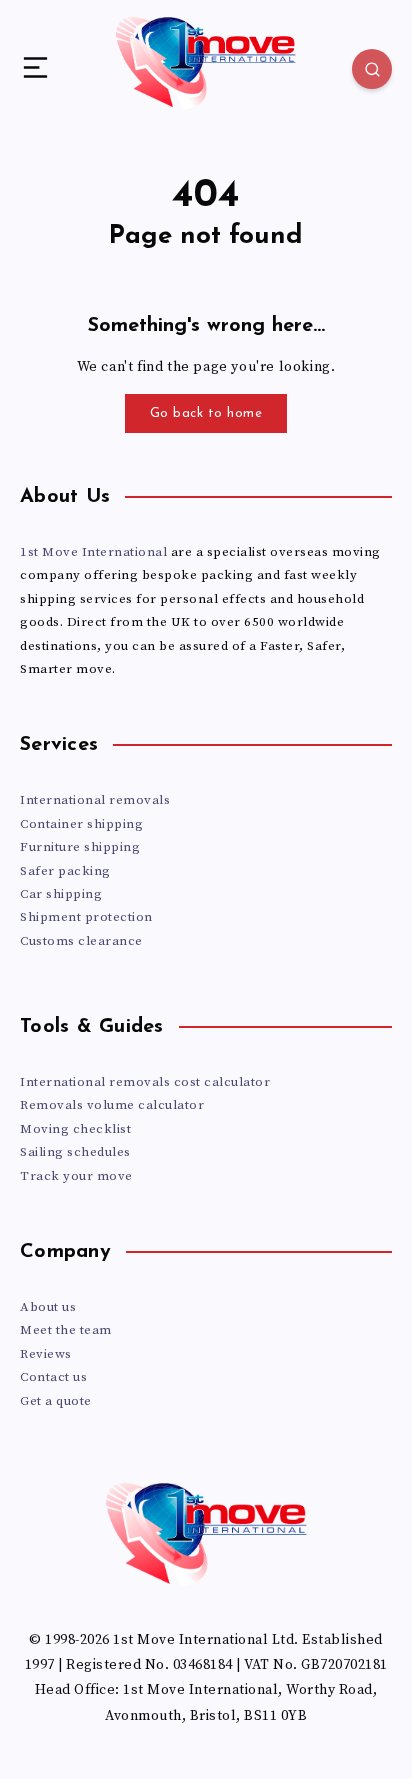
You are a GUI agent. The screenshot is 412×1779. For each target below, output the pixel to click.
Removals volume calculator (112, 1105)
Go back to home (206, 413)
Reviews (46, 1354)
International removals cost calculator (145, 1082)
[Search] (372, 69)
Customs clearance (81, 941)
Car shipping (61, 894)
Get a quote (56, 1401)
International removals (95, 800)
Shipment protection (86, 917)
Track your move (76, 1176)
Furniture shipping (80, 847)
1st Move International (93, 552)
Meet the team (66, 1330)
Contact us (53, 1377)
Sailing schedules (75, 1152)
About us (48, 1307)
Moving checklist (75, 1129)
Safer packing (65, 871)
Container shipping (81, 824)
